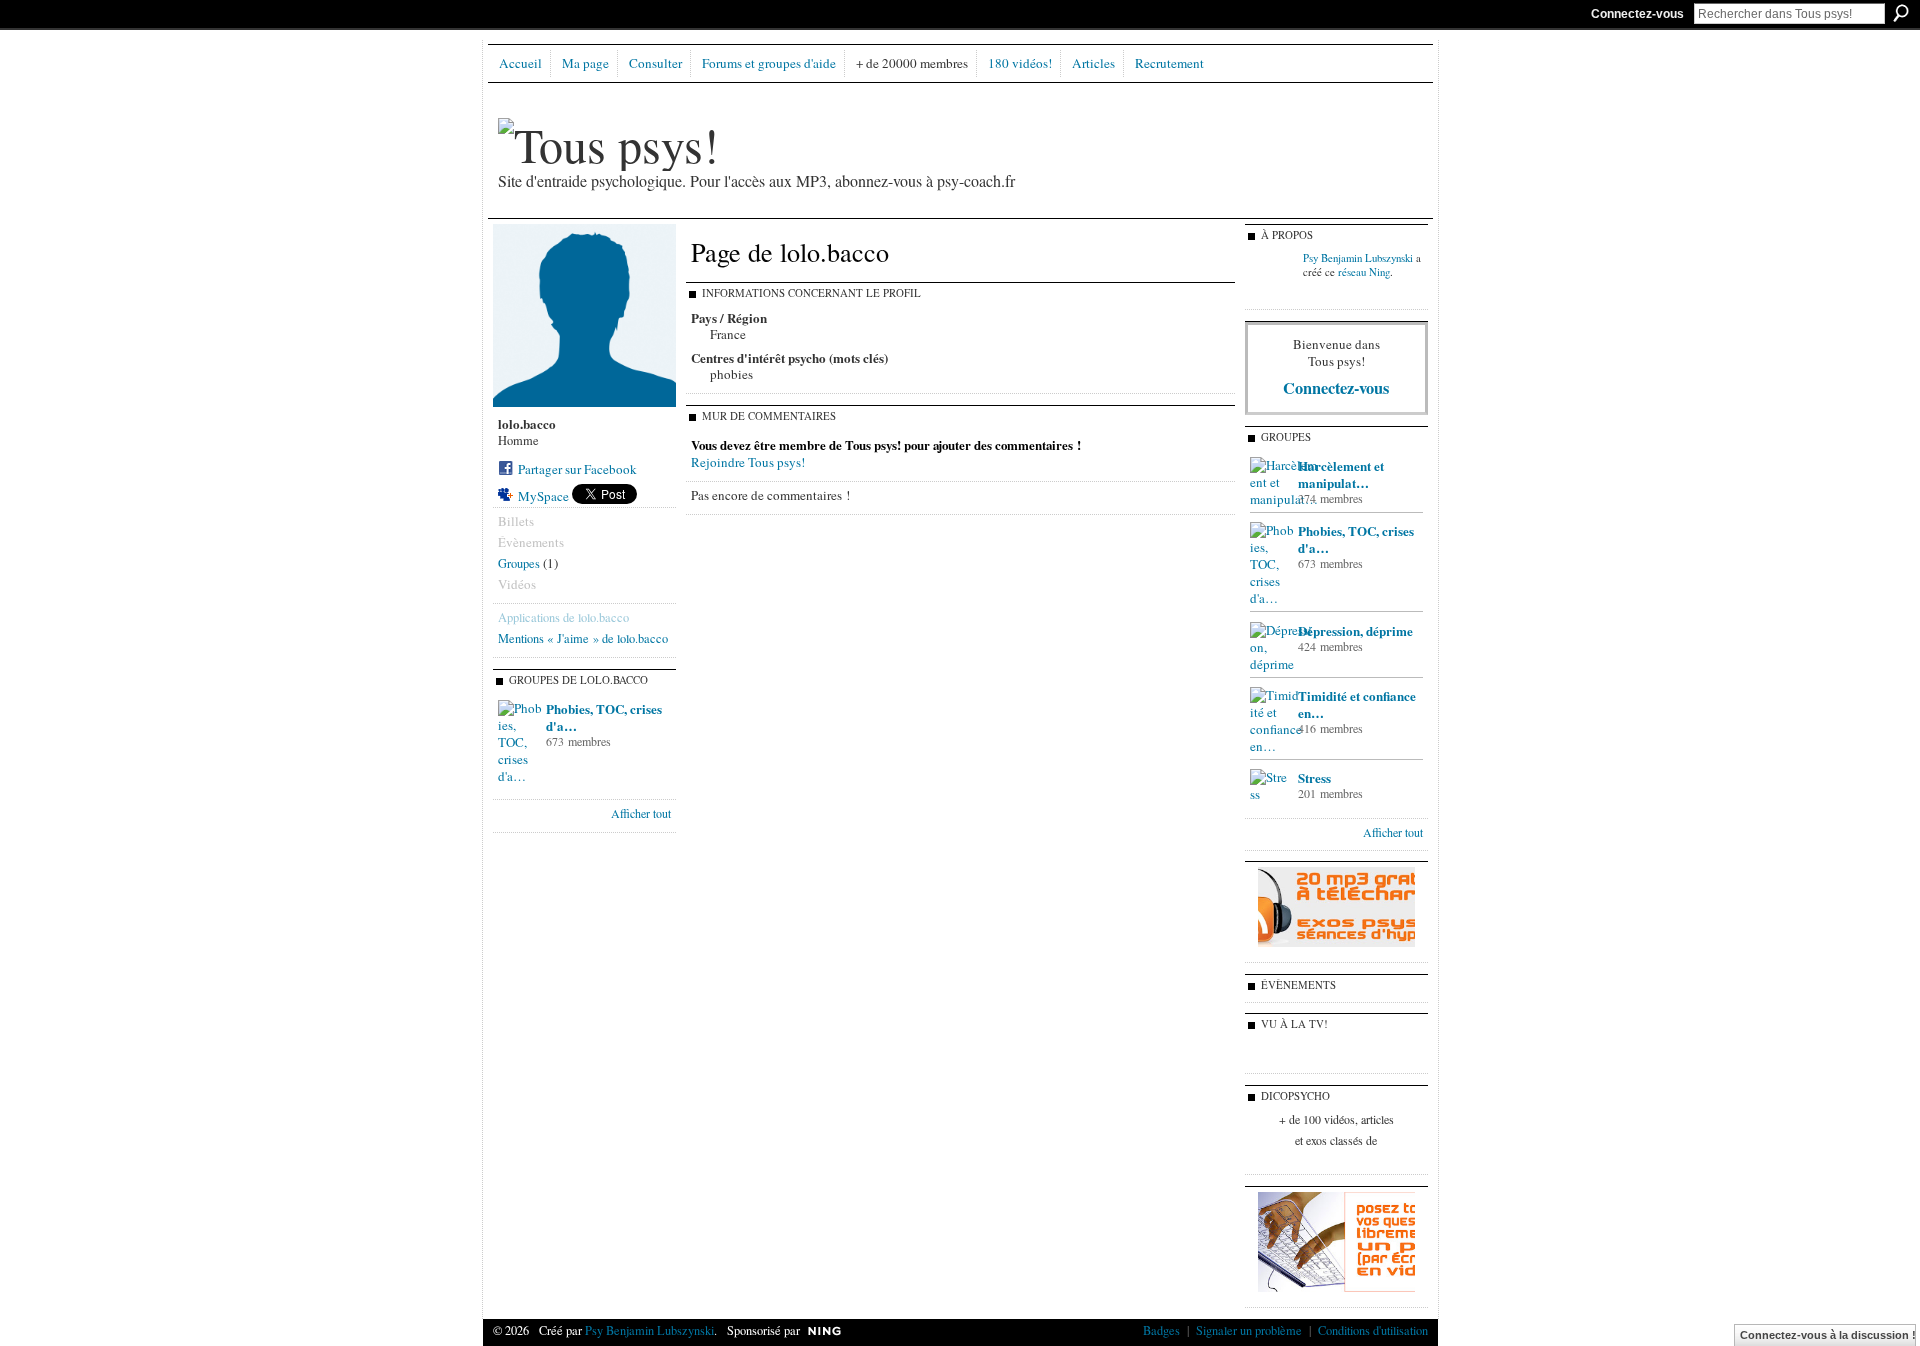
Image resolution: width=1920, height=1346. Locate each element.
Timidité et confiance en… (1357, 704)
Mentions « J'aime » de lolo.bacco (583, 638)
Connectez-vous (1637, 14)
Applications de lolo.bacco (563, 617)
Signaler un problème (1249, 1330)
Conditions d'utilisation (1373, 1330)
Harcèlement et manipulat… (1341, 474)
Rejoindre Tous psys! (748, 462)
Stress (1314, 777)
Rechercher (1901, 13)
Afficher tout (641, 813)
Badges (1161, 1330)
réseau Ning (1364, 272)
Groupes (519, 563)
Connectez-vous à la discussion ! (1828, 1335)
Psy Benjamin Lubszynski (1358, 258)
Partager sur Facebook (577, 469)
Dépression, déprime (1355, 630)
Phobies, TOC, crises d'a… (604, 717)
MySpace (543, 496)
